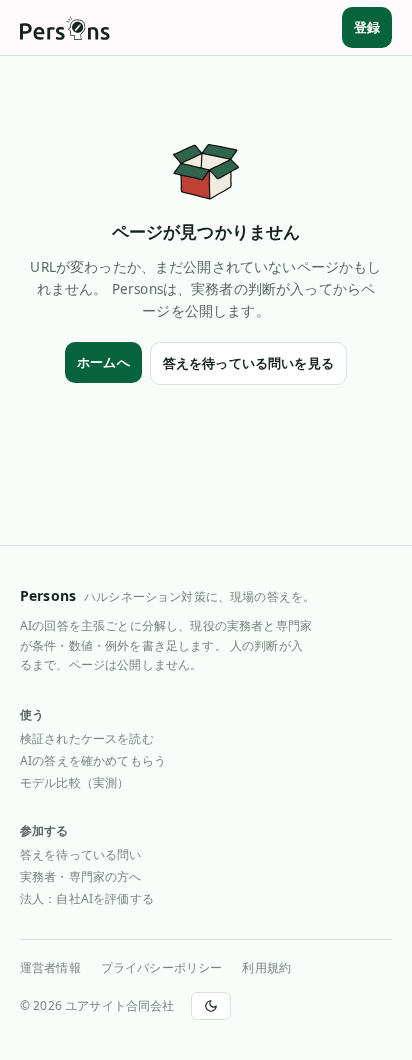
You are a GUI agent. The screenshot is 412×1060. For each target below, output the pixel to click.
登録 (367, 27)
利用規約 (266, 968)
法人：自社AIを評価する (87, 898)
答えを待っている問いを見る (248, 363)
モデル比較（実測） (74, 782)
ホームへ (103, 362)
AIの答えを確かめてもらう (93, 760)
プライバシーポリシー (162, 968)
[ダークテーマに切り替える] (211, 1006)
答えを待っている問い (81, 854)
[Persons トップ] (65, 28)
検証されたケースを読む (87, 738)
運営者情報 (50, 968)
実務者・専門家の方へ (81, 876)
